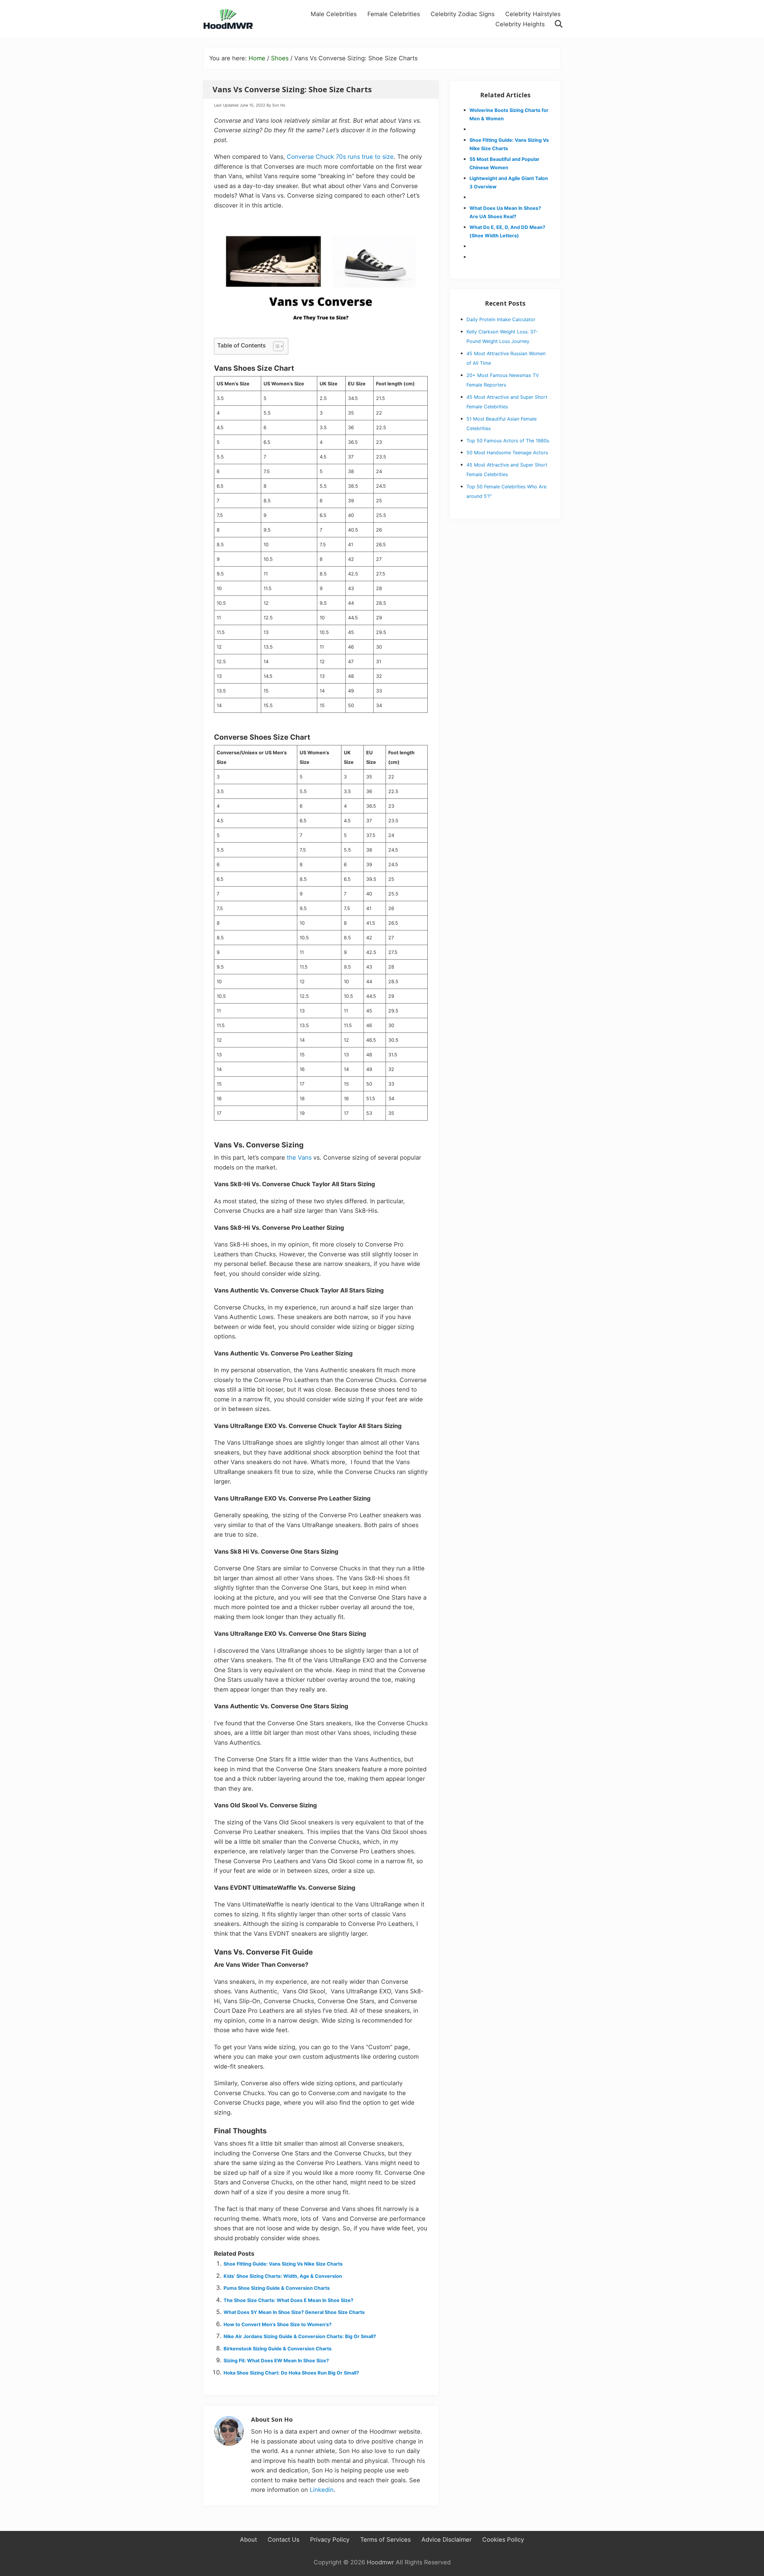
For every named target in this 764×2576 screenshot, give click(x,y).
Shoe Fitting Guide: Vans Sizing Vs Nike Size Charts (283, 2264)
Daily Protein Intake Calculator (501, 319)
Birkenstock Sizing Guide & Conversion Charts (278, 2349)
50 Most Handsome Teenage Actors (507, 453)
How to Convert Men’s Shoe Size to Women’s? (278, 2324)
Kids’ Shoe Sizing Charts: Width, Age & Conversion (283, 2276)
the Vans (299, 1158)
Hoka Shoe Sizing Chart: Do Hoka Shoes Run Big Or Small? (291, 2373)
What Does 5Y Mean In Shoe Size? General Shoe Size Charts (294, 2312)
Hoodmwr (380, 2562)
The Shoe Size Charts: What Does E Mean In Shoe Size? (288, 2300)
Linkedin (322, 2490)
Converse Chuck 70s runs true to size (340, 157)
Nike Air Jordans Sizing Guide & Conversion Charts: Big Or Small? (300, 2336)
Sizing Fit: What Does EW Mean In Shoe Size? (276, 2360)
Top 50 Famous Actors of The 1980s (508, 441)
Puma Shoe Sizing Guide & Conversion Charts (277, 2288)
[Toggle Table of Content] (275, 346)
